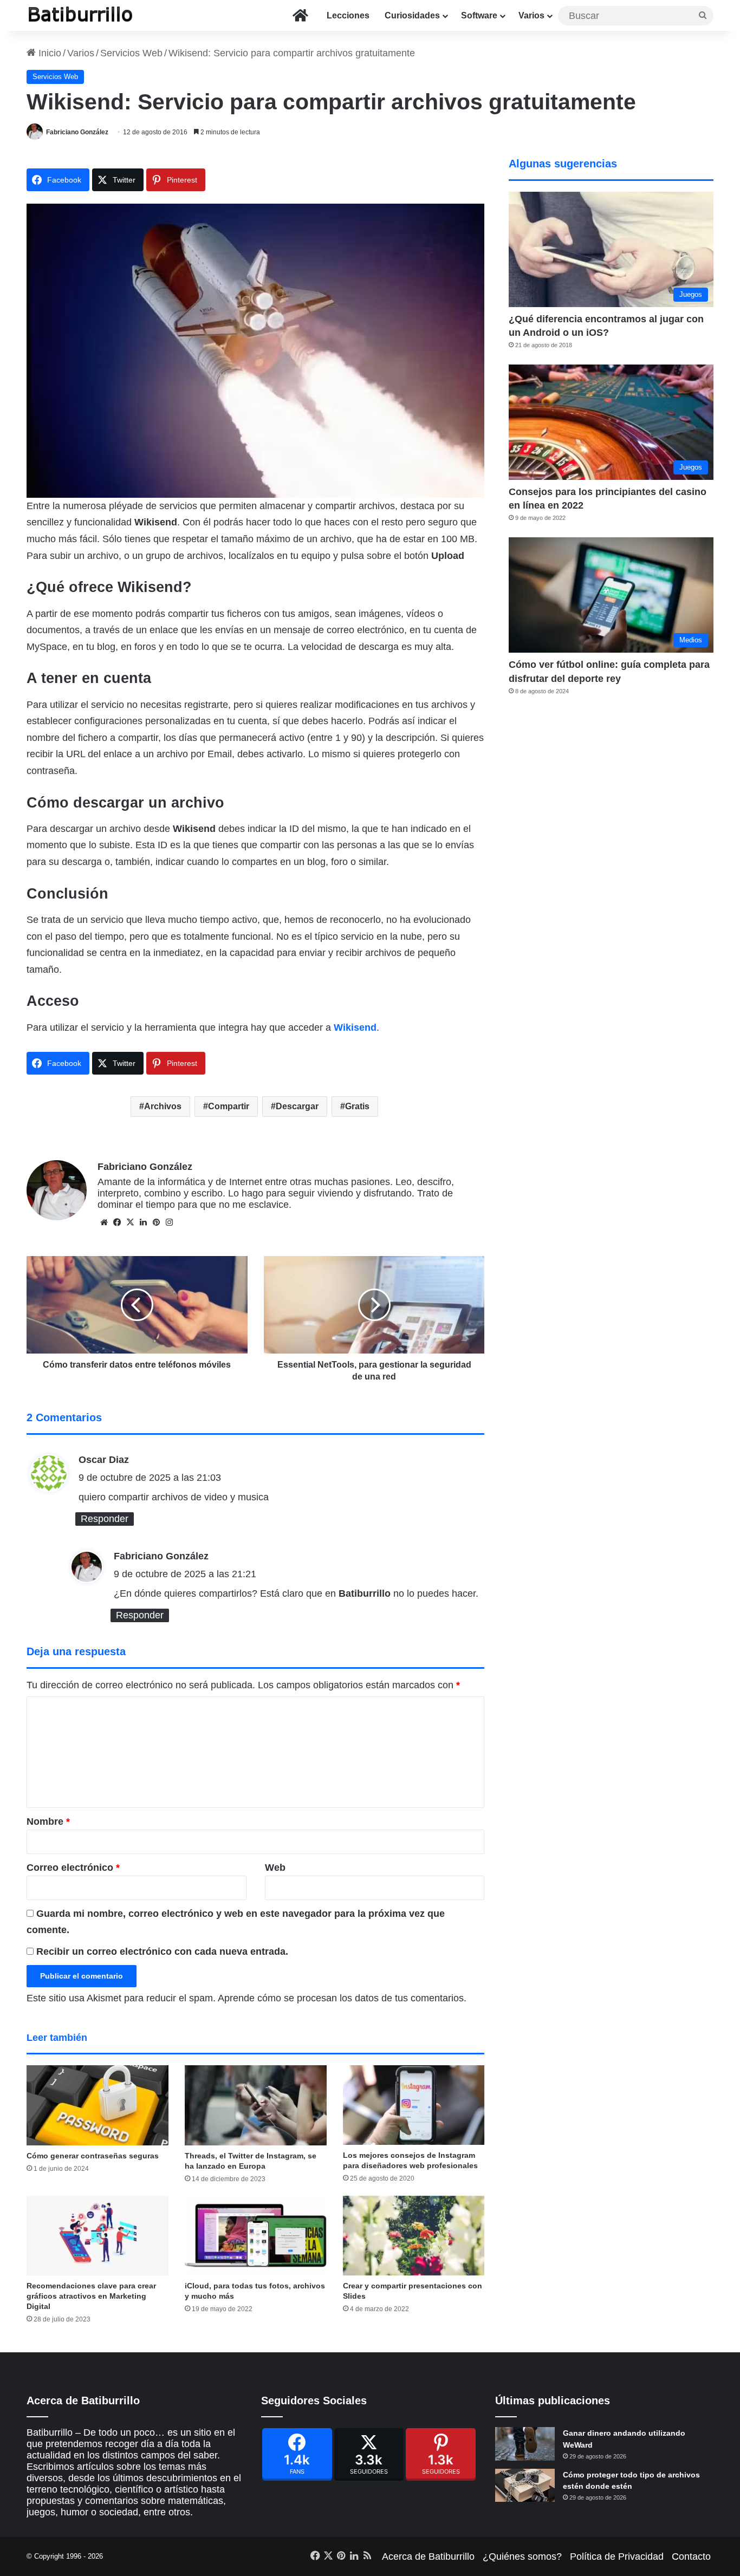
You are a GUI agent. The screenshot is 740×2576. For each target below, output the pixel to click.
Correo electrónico (73, 1868)
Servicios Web (131, 53)
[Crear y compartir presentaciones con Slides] (414, 2236)
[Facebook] (297, 2454)
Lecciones (348, 15)
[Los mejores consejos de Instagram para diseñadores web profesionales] (414, 2105)
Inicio (48, 53)
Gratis (357, 1106)
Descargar (297, 1106)
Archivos (163, 1106)
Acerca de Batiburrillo (428, 2557)
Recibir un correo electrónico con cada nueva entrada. (162, 1951)
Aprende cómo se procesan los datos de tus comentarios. (342, 1998)
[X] (130, 1222)
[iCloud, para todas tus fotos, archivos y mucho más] (256, 2236)
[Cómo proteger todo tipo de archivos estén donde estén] (525, 2486)
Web (275, 1868)
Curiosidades (412, 15)
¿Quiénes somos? (522, 2557)
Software (479, 15)
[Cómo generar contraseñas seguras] (98, 2105)
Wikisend (355, 1027)
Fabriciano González (77, 132)
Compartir (229, 1106)
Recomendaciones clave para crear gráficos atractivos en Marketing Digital (91, 2296)
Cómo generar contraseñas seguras (93, 2156)
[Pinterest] (441, 2454)
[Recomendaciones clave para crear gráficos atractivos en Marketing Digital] (98, 2236)
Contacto (691, 2557)
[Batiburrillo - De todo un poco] (81, 15)
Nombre (48, 1822)
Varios (531, 15)
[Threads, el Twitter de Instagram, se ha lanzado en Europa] (256, 2105)
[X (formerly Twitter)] (369, 2454)
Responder (105, 1519)
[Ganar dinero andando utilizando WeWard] (525, 2444)
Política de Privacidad (617, 2557)
